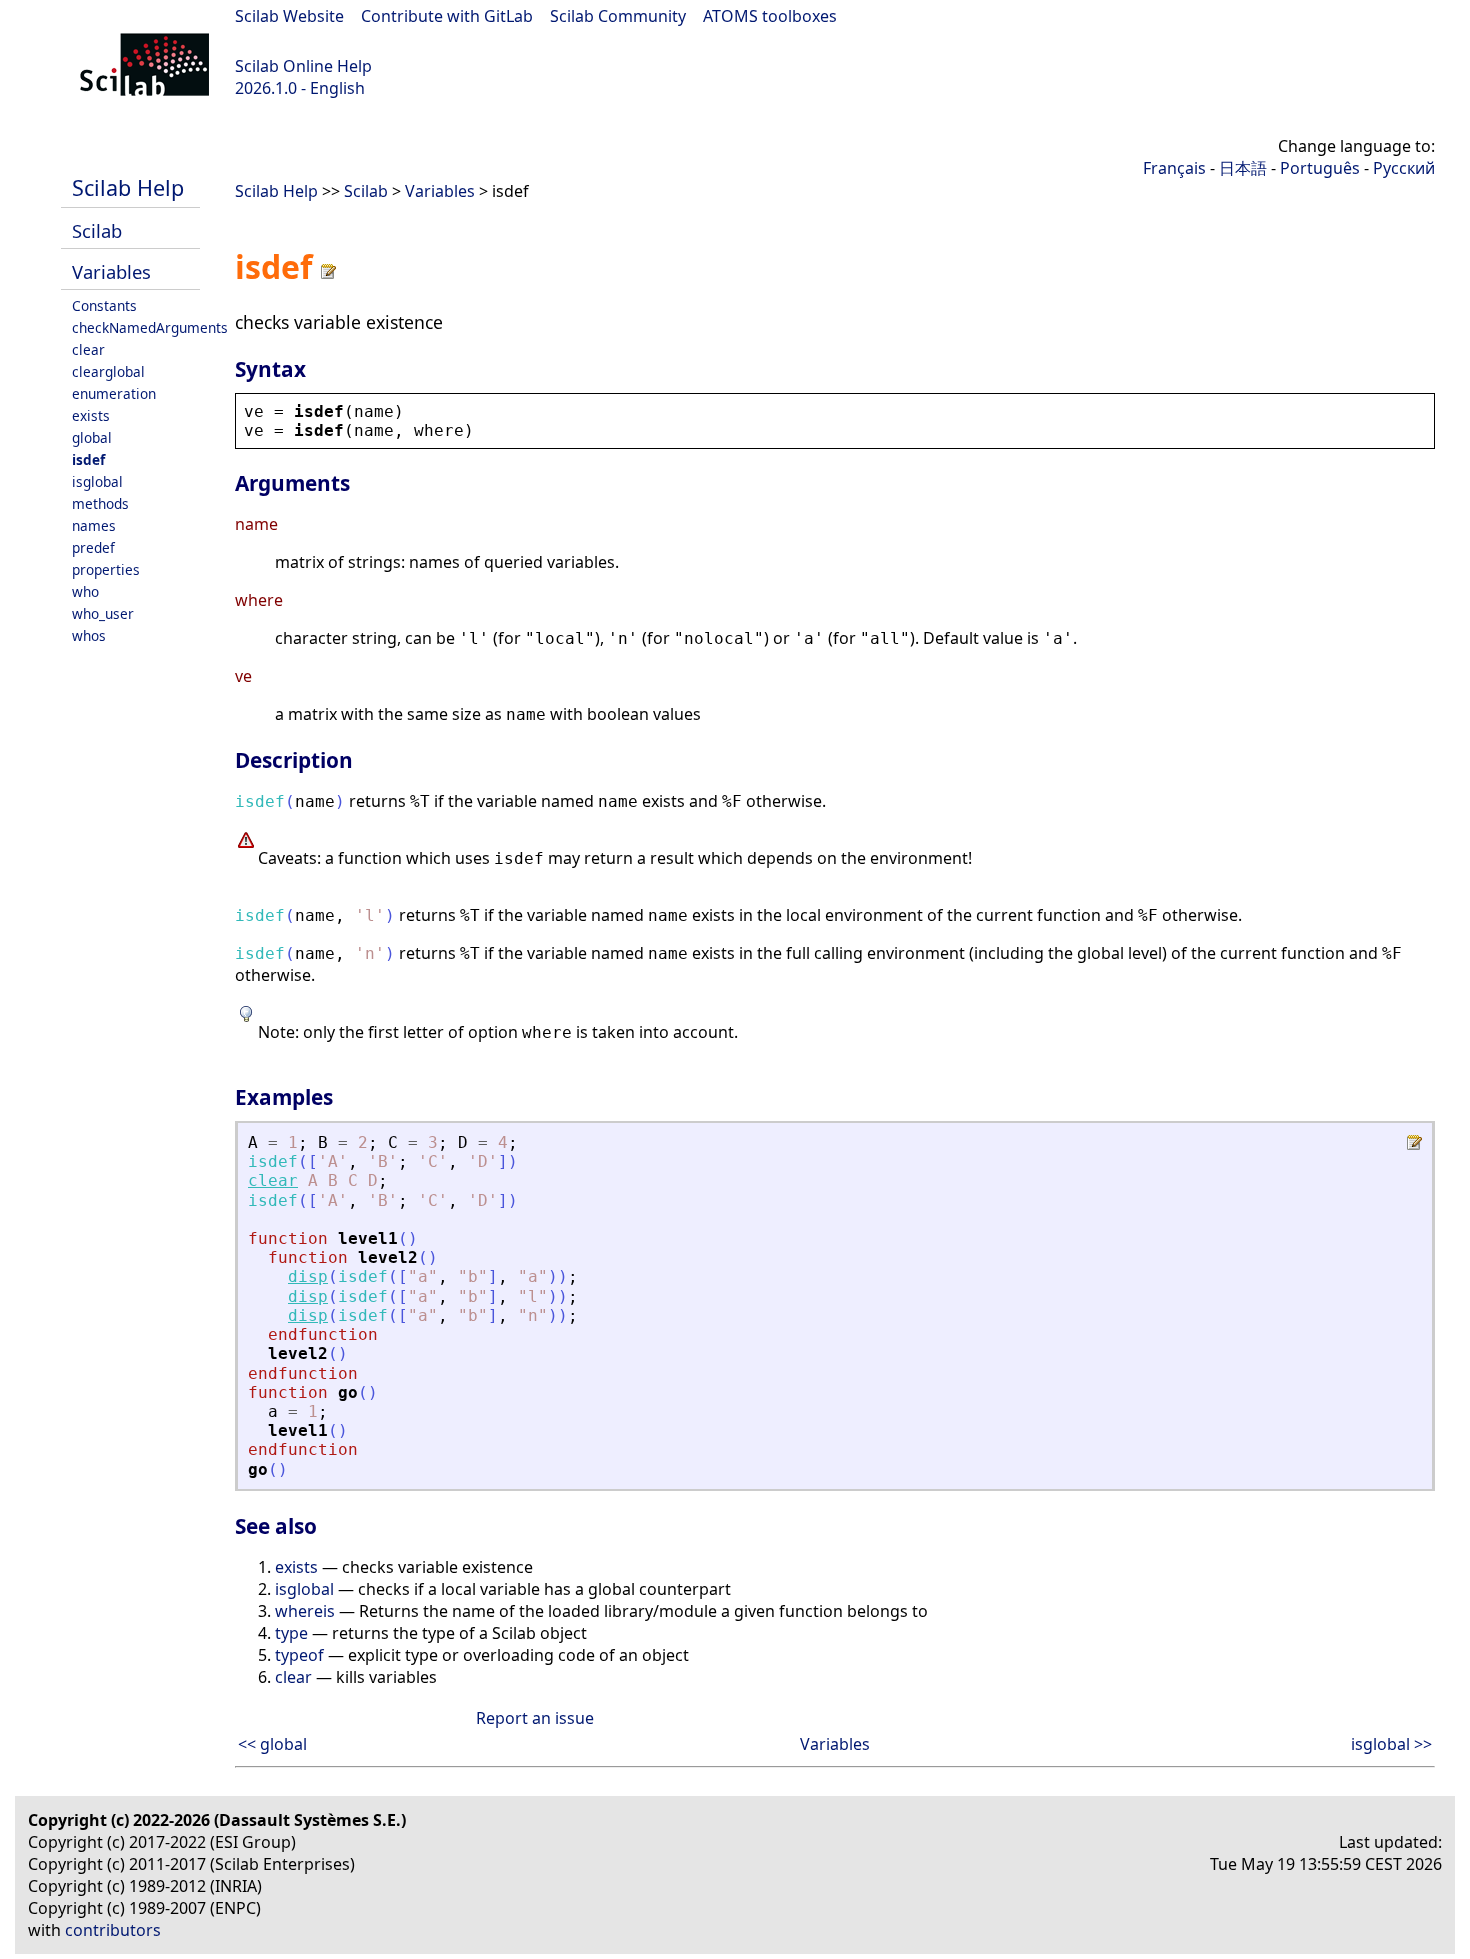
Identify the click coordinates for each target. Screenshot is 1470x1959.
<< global (272, 1744)
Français (1174, 168)
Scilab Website (289, 16)
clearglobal (108, 371)
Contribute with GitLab (447, 16)
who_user (103, 613)
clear (88, 349)
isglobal (97, 481)
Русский (1404, 168)
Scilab (97, 230)
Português (1320, 168)
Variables (111, 271)
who (85, 591)
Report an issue (535, 1718)
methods (100, 503)
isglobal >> (1391, 1744)
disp (308, 1276)
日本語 (1243, 168)
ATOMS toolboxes (770, 16)
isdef (88, 459)
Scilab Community (618, 16)
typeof (299, 1655)
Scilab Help (128, 187)
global (92, 437)
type (291, 1633)
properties (106, 569)
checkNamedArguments (150, 327)
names (94, 525)
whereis (305, 1611)
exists (91, 415)
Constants (104, 305)
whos (89, 635)
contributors (113, 1930)
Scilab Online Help (303, 66)
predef (93, 547)
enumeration (114, 393)
